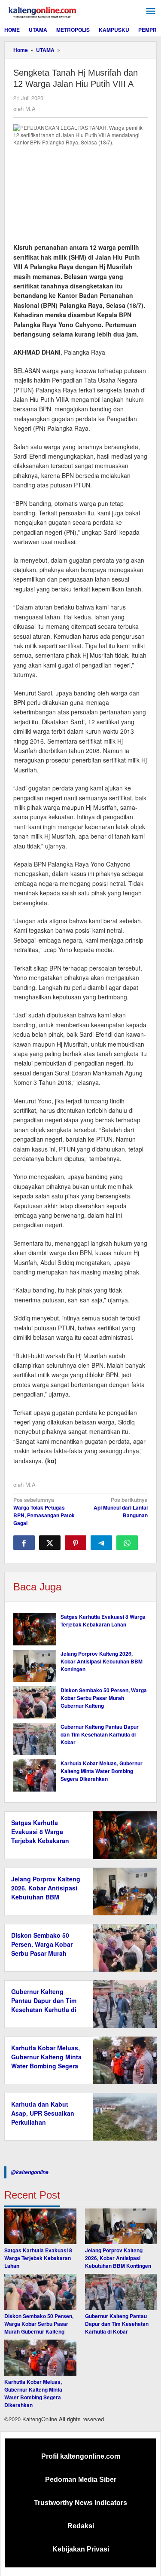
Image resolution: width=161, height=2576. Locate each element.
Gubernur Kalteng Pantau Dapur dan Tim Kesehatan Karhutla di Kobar (100, 1734)
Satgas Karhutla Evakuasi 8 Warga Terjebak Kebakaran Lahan (103, 1620)
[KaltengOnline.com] (43, 11)
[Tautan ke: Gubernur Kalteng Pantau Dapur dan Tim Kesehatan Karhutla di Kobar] (121, 2292)
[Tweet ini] (50, 1543)
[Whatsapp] (127, 1543)
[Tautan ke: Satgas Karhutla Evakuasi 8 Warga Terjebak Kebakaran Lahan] (40, 2227)
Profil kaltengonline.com (81, 2456)
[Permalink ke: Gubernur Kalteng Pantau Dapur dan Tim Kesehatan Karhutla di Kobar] (35, 1739)
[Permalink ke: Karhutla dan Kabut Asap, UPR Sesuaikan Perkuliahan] (123, 2116)
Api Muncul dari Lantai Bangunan (121, 1507)
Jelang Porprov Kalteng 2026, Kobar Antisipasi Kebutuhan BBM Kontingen (102, 1661)
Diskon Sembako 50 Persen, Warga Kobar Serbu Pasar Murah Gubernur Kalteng (104, 1698)
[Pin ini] (76, 1543)
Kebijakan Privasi (81, 2549)
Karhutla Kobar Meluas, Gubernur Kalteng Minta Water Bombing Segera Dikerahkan (102, 1771)
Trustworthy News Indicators (80, 2503)
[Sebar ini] (24, 1543)
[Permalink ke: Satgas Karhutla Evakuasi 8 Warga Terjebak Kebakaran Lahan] (35, 1629)
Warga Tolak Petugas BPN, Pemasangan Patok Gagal (44, 1511)
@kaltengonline (30, 2172)
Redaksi (81, 2526)
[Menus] (151, 11)
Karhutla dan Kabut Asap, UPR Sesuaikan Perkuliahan (43, 2113)
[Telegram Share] (101, 1543)
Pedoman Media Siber (81, 2480)
